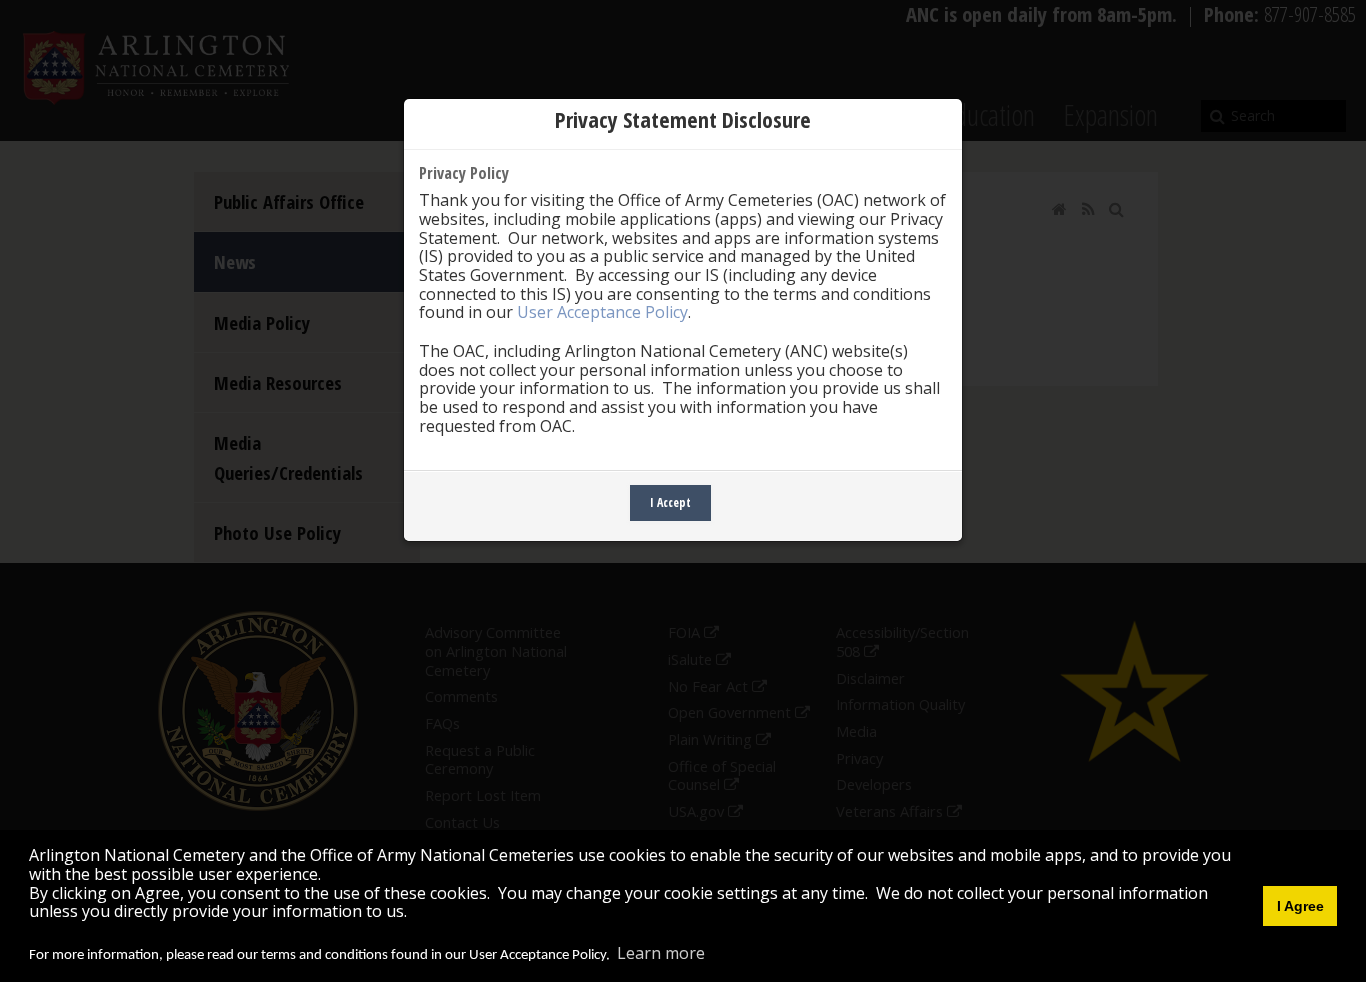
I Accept (670, 502)
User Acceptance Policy (602, 312)
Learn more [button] (661, 953)
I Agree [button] (1300, 906)
